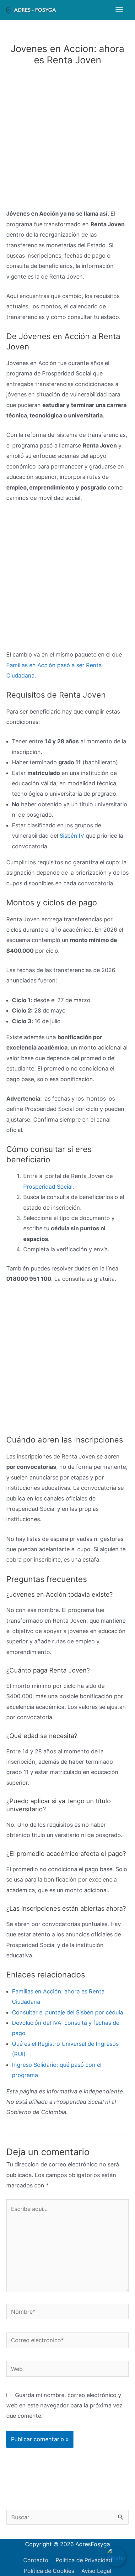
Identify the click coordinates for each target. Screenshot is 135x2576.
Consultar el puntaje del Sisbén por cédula (67, 2012)
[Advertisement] (67, 139)
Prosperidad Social (48, 1187)
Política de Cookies (49, 2571)
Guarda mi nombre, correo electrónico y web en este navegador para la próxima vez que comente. (64, 2406)
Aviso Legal (96, 2571)
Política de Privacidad (84, 2560)
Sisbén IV (72, 836)
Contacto (36, 2560)
